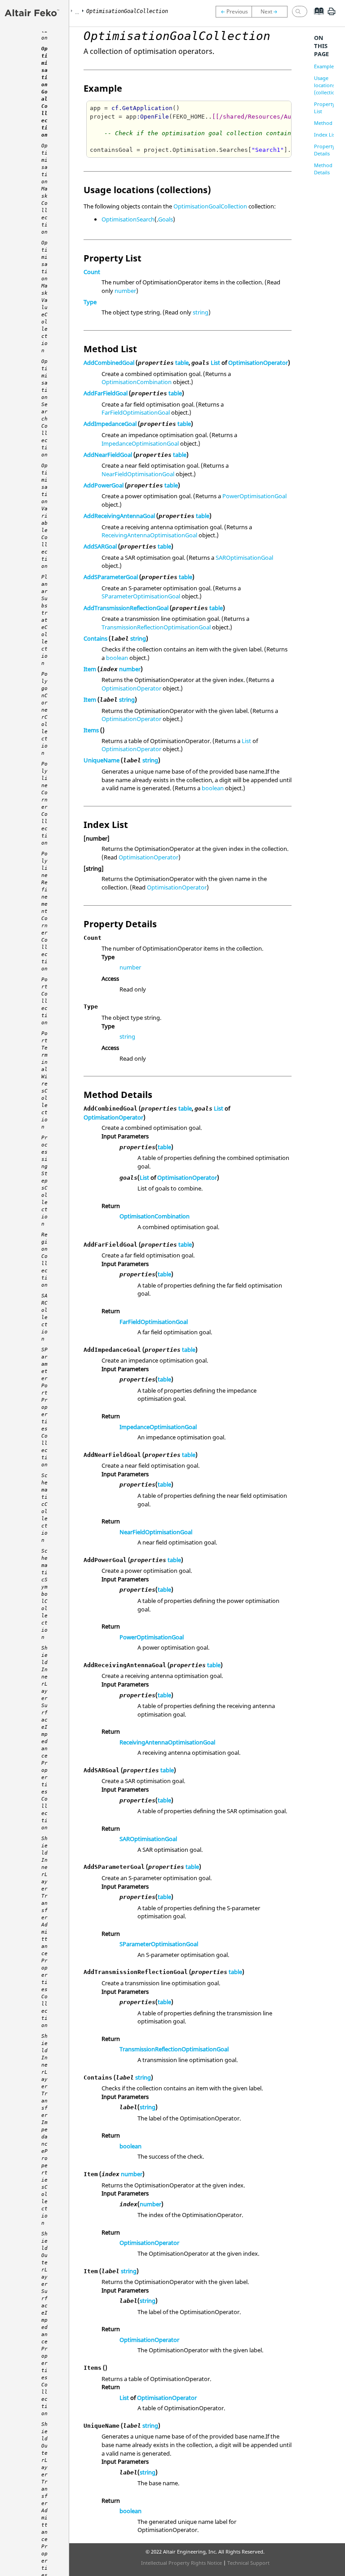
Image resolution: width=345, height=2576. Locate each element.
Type (90, 302)
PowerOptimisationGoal (254, 496)
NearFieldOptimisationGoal (138, 474)
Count (92, 272)
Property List (325, 108)
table (182, 363)
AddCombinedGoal (109, 363)
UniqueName (102, 760)
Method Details (323, 169)
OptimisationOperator (258, 363)
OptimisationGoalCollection (210, 206)
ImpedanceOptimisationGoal (140, 443)
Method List (328, 123)
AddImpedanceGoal (110, 424)
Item (90, 669)
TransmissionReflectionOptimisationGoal (156, 627)
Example (324, 66)
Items (91, 730)
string (201, 312)
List (215, 363)
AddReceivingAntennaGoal (119, 516)
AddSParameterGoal (111, 577)
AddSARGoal (100, 546)
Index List (325, 135)
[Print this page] (332, 15)
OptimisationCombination (137, 382)
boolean (117, 658)
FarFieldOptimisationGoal (136, 412)
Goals (166, 219)
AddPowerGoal (104, 485)
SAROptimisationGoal (244, 558)
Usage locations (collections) (328, 85)
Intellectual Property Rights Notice (181, 2563)
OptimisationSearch (128, 219)
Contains (95, 638)
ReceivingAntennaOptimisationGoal (149, 535)
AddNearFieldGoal (108, 455)
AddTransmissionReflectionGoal (126, 608)
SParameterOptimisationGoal (141, 596)
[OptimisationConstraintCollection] (234, 12)
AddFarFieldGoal (106, 393)
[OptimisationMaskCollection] (272, 12)
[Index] (316, 18)
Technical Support (248, 2563)
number (125, 291)
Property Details (325, 150)
